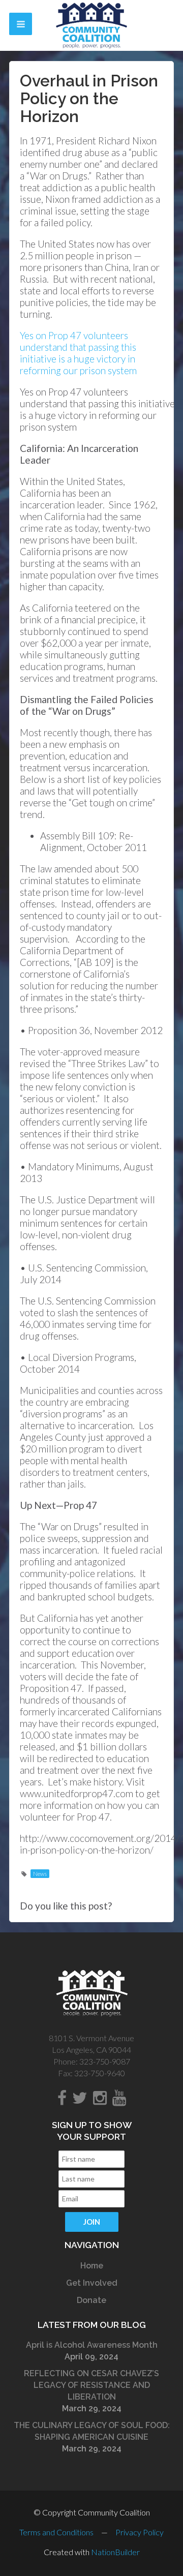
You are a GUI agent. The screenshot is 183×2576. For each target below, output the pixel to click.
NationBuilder (115, 2552)
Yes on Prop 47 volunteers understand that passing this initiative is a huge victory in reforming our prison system (78, 353)
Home (92, 2266)
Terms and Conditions (56, 2532)
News (40, 1874)
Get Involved (92, 2283)
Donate (91, 2300)
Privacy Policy (140, 2532)
